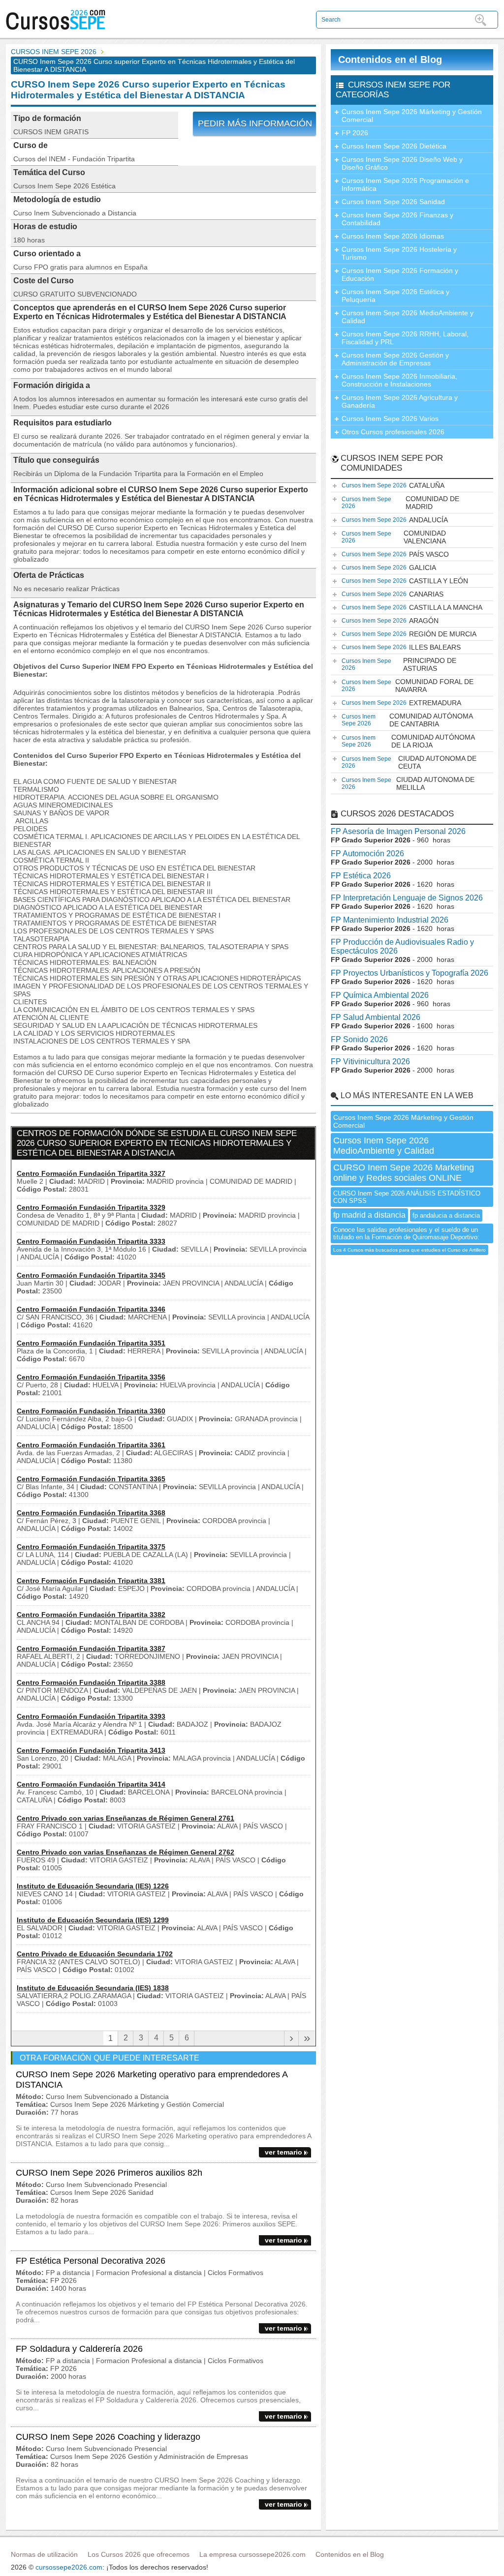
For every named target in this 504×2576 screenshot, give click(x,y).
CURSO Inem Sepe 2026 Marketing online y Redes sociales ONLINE (404, 1173)
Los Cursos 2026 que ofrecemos (139, 2554)
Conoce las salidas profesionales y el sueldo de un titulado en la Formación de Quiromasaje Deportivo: (406, 1233)
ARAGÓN (390, 621)
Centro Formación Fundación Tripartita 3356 (91, 1377)
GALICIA (389, 568)
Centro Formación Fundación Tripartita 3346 (91, 1309)
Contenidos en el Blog (390, 60)
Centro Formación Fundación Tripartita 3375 (91, 1547)
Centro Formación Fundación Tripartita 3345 (91, 1275)
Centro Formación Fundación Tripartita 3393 (91, 1716)
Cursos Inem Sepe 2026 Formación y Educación (400, 274)
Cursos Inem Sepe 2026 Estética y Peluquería (395, 296)
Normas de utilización (44, 2554)
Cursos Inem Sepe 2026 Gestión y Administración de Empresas (395, 359)
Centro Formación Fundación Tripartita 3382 (91, 1615)
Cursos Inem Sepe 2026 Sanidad (393, 202)
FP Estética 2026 (361, 876)
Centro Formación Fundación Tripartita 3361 (91, 1445)
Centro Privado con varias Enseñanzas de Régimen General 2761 (126, 1818)
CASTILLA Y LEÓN (405, 581)
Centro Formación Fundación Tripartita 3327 (91, 1173)
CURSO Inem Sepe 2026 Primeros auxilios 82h (109, 2173)
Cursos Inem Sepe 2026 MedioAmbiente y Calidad (408, 317)
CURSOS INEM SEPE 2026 (54, 52)
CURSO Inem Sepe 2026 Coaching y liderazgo (108, 2437)
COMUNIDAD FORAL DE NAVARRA (408, 686)
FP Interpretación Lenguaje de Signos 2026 (407, 898)
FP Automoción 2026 (367, 854)
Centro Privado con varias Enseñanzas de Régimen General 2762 (126, 1852)
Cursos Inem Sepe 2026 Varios (390, 419)
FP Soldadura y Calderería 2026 (79, 2349)
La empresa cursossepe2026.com (252, 2554)
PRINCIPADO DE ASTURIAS (399, 664)
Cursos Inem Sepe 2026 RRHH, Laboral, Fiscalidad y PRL (405, 338)
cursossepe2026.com (69, 2567)
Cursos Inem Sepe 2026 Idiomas (393, 236)
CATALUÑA (393, 485)
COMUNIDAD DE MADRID (400, 503)
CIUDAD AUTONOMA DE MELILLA (408, 783)
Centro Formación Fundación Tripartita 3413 (91, 1750)
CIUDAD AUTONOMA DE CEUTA (409, 762)
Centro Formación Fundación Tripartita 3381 (91, 1581)
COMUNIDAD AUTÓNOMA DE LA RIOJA (408, 741)
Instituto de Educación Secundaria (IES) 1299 (93, 1920)
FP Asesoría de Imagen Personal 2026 (398, 831)
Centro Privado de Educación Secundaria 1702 (95, 1954)
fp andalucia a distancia (446, 1215)
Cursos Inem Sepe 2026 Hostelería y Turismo (399, 253)
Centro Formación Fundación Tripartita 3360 (91, 1411)
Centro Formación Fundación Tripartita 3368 (91, 1513)
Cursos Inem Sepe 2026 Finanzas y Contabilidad (397, 219)
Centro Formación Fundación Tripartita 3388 (91, 1682)
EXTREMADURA (401, 703)
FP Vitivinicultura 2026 (370, 1062)
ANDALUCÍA (395, 520)
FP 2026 (355, 133)
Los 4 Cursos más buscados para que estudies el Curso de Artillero (409, 1250)
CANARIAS (393, 594)
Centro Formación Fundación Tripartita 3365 (91, 1479)
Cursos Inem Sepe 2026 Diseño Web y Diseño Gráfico (402, 163)
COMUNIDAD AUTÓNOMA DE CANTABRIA (407, 720)
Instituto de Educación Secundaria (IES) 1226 (93, 1886)
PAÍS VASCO (395, 554)
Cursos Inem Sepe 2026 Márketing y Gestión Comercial (412, 116)
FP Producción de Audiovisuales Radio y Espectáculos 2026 (402, 946)
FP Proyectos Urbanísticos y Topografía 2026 (409, 973)
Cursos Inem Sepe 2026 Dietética (394, 146)
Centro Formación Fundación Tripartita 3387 (91, 1648)
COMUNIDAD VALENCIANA (394, 537)
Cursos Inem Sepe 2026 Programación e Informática (405, 184)
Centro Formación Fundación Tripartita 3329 (91, 1207)
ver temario (283, 2152)
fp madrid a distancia (369, 1215)
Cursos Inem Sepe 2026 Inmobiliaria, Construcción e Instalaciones (399, 380)
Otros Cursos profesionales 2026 (393, 432)
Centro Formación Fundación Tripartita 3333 (91, 1241)
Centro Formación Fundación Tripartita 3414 (91, 1784)
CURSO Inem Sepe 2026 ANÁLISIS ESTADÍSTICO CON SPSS (407, 1197)
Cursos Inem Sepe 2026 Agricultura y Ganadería (400, 401)
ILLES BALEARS (401, 647)
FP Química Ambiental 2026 (380, 995)
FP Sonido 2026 (359, 1039)
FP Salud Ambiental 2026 (376, 1017)
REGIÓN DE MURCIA (409, 634)
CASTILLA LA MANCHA (412, 607)
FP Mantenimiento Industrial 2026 (390, 920)
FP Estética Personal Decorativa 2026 (91, 2261)
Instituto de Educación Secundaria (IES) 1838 (93, 1988)
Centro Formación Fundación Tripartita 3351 (91, 1343)
